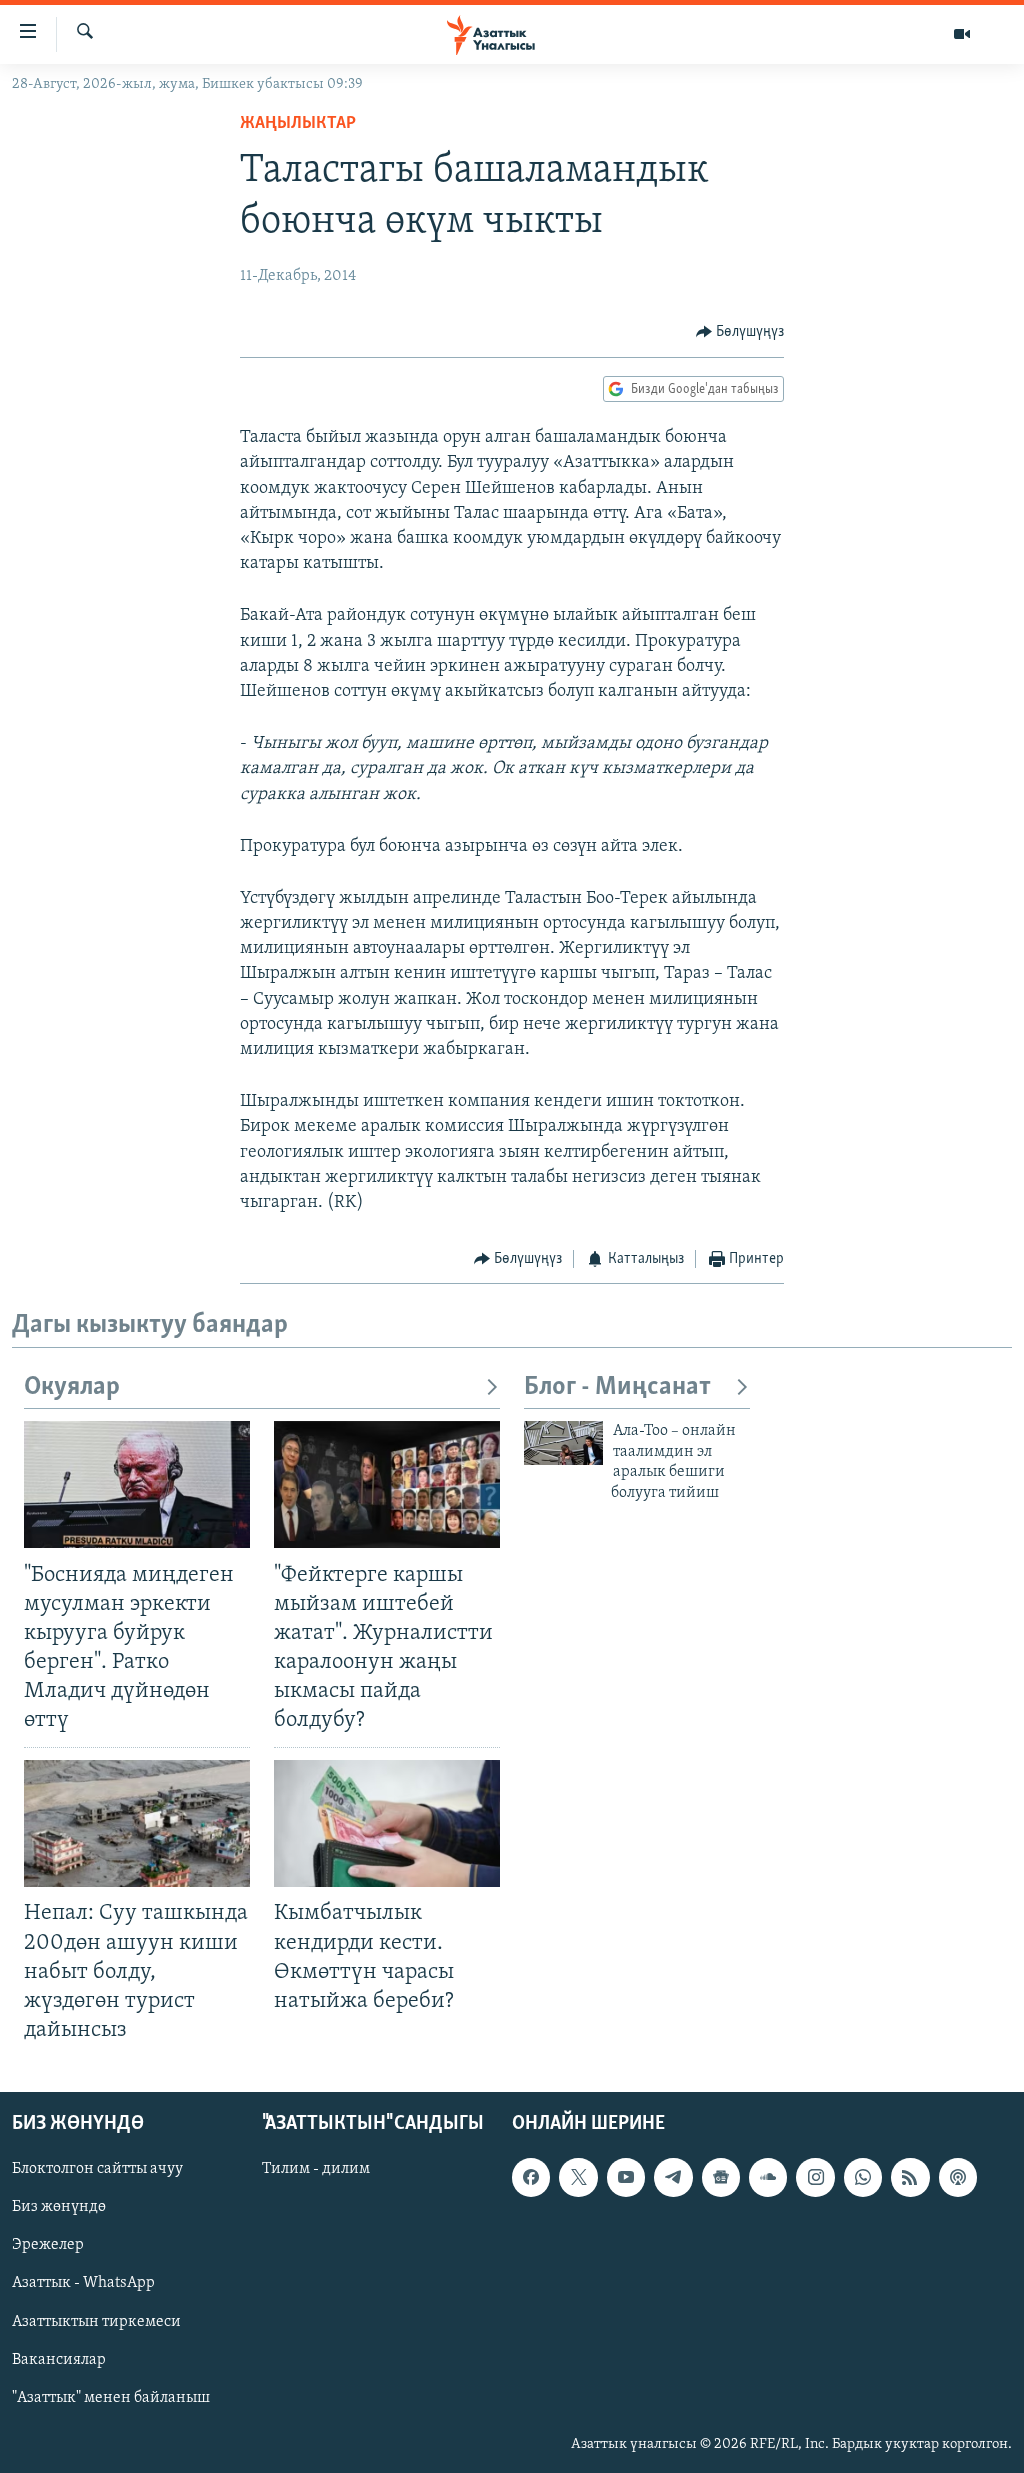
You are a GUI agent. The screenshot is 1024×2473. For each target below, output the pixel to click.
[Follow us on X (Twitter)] (578, 2177)
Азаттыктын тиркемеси (96, 2322)
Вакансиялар (59, 2360)
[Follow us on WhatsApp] (863, 2177)
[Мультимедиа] (962, 34)
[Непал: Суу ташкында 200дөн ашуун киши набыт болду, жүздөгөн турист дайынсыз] (137, 1823)
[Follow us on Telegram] (673, 2177)
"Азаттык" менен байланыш (111, 2398)
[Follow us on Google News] (721, 2177)
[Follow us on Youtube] (626, 2177)
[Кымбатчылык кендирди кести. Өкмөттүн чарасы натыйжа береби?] (387, 1823)
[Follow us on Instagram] (815, 2177)
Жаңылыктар (298, 124)
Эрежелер (48, 2245)
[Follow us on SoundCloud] (768, 2177)
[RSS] (910, 2177)
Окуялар (72, 1387)
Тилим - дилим (316, 2169)
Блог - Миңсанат (617, 1387)
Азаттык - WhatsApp (83, 2284)
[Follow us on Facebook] (531, 2177)
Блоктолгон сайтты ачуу (97, 2169)
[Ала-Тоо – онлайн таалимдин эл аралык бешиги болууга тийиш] (563, 1443)
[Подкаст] (958, 2177)
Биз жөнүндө (59, 2207)
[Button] (740, 332)
